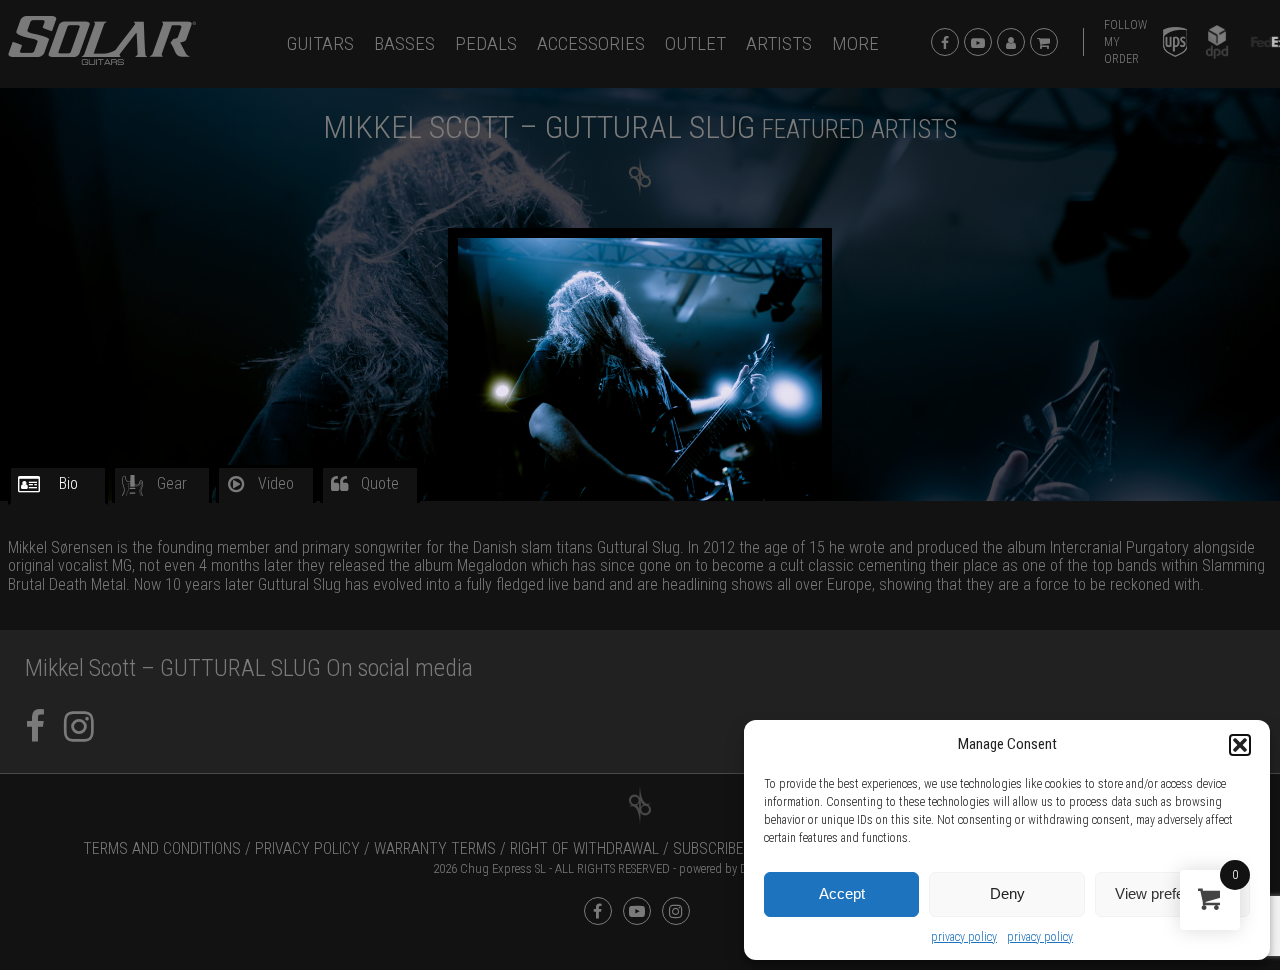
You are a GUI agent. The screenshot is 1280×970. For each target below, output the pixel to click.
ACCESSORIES (591, 43)
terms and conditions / (167, 848)
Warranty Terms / (440, 848)
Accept (842, 893)
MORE (855, 43)
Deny (1007, 893)
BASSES (404, 43)
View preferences (1172, 893)
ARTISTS (779, 43)
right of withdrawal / (589, 848)
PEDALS (486, 43)
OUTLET (695, 43)
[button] (1240, 745)
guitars (320, 43)
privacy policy (964, 937)
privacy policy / (312, 848)
